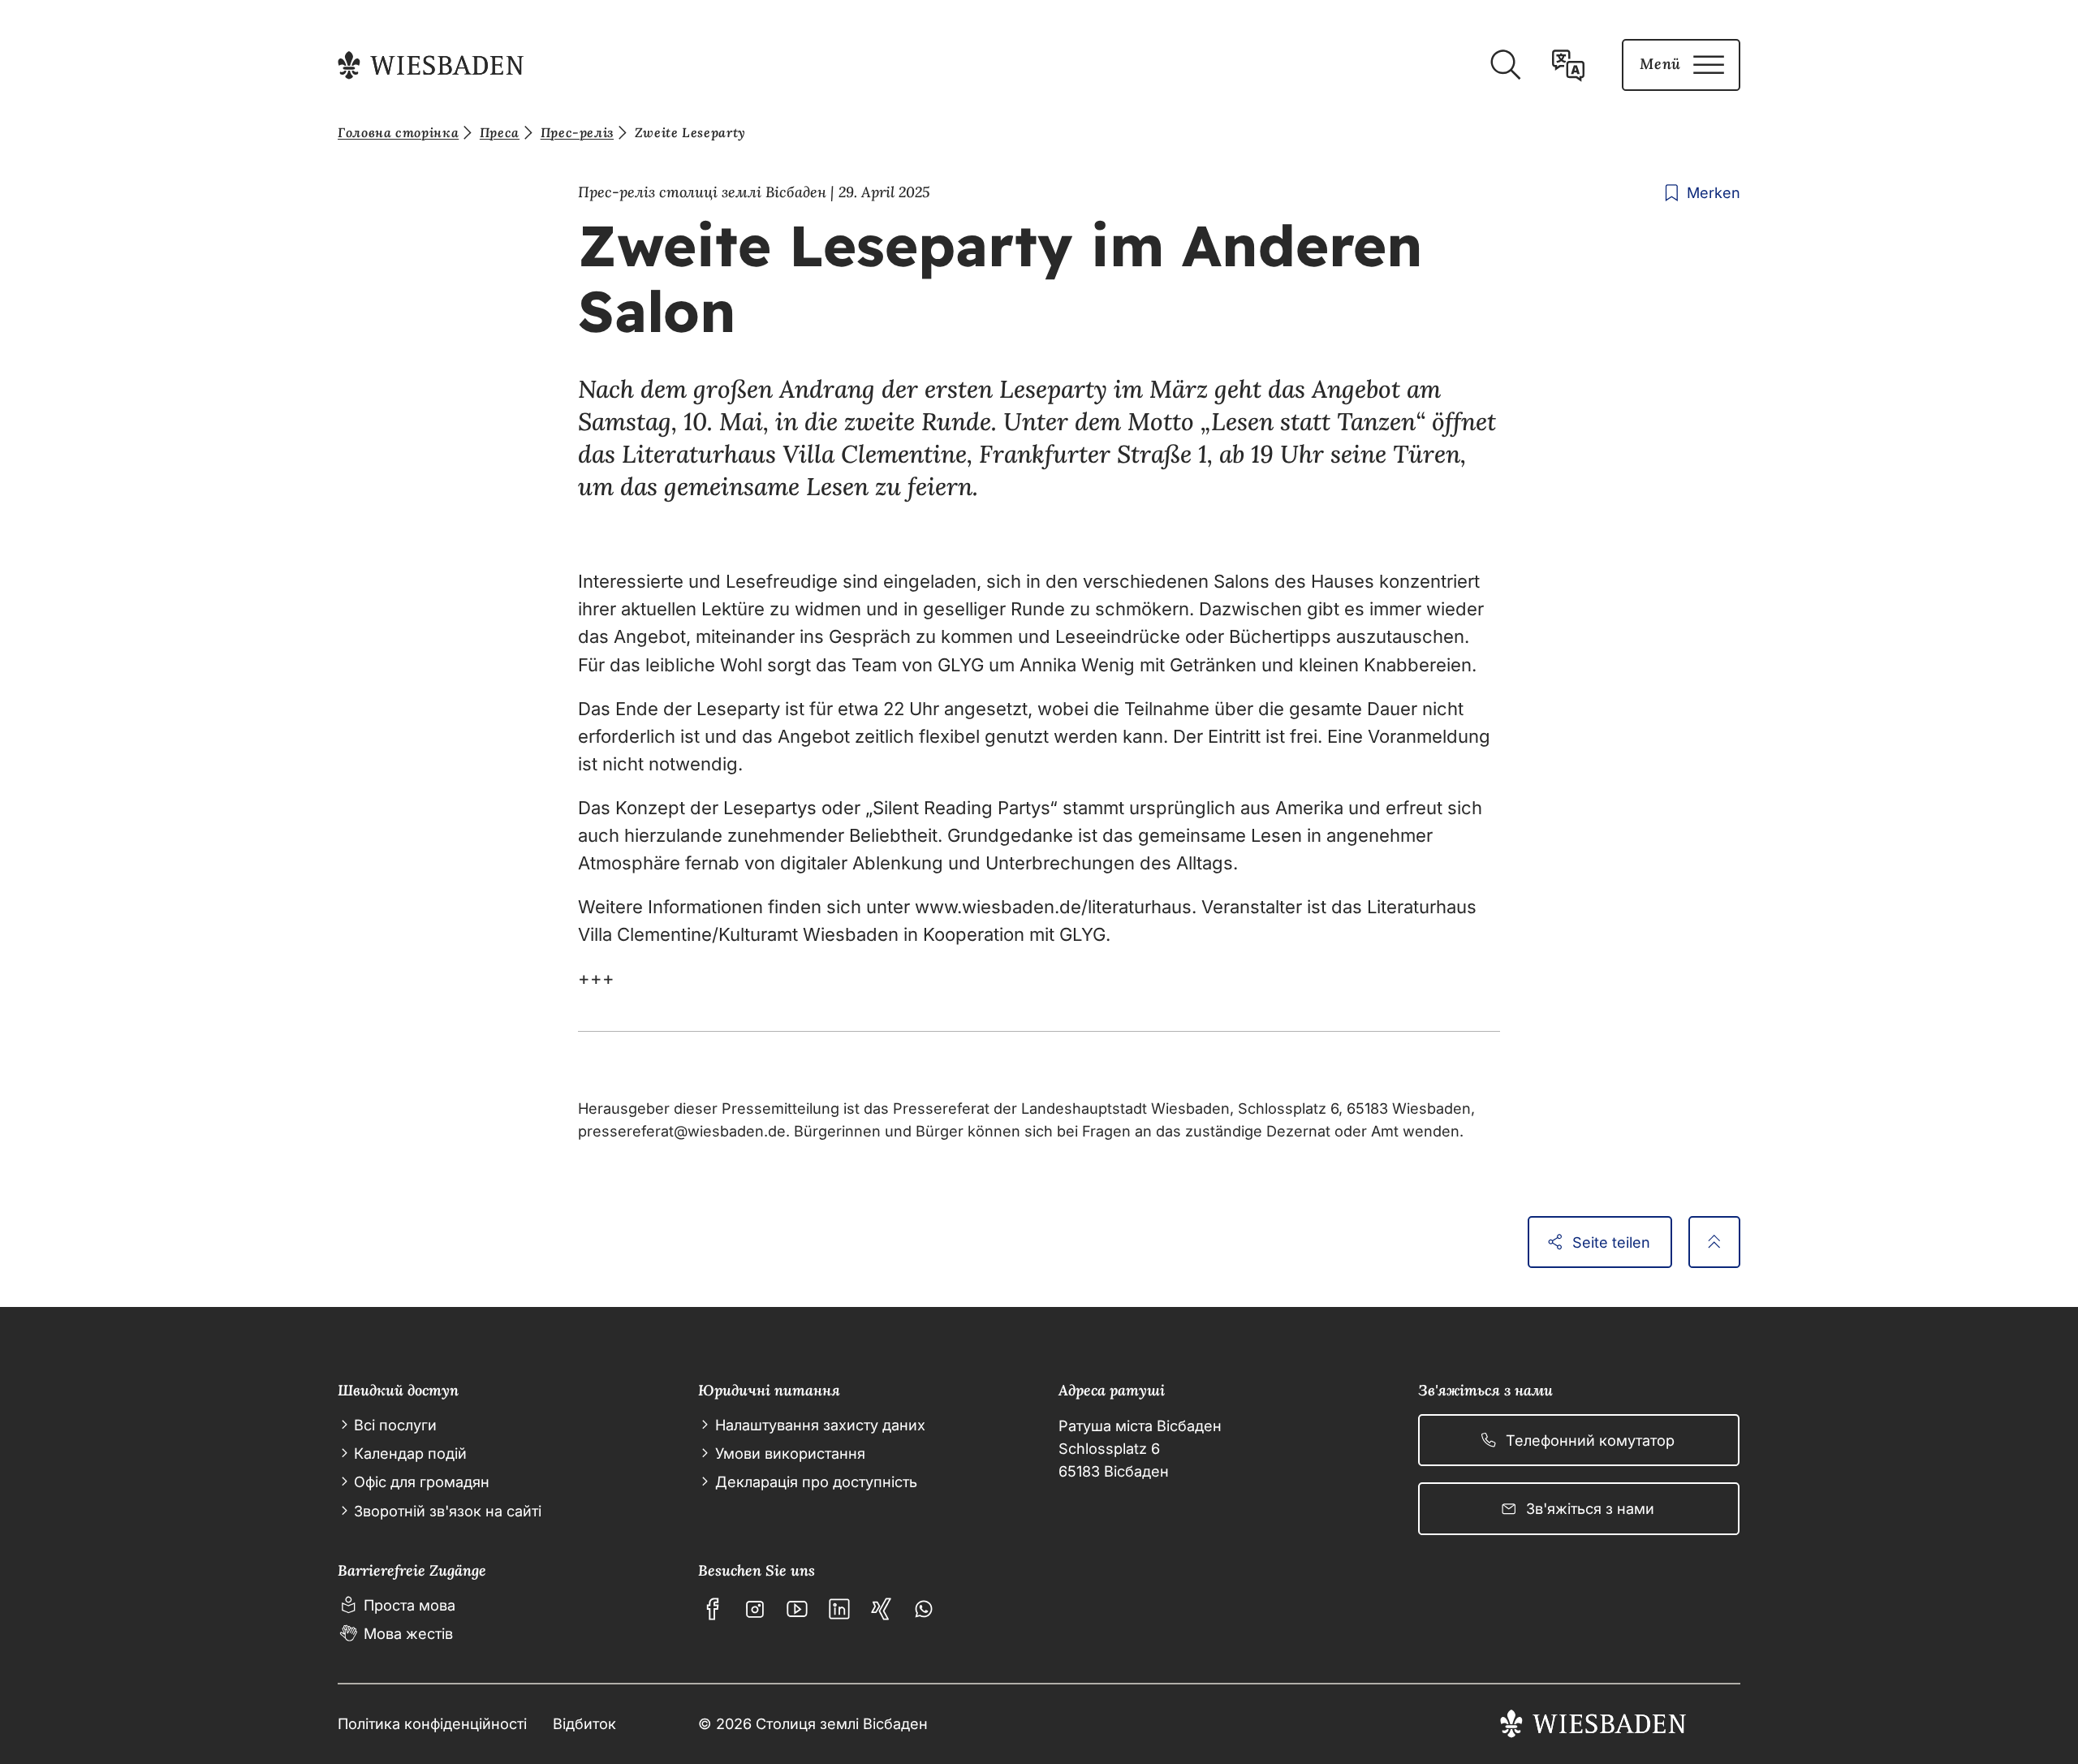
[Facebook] (713, 1609)
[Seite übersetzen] (1568, 65)
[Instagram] (755, 1609)
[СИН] (882, 1609)
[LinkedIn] (839, 1609)
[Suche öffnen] (1505, 65)
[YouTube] (797, 1609)
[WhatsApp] (924, 1609)
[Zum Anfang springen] (1714, 1242)
